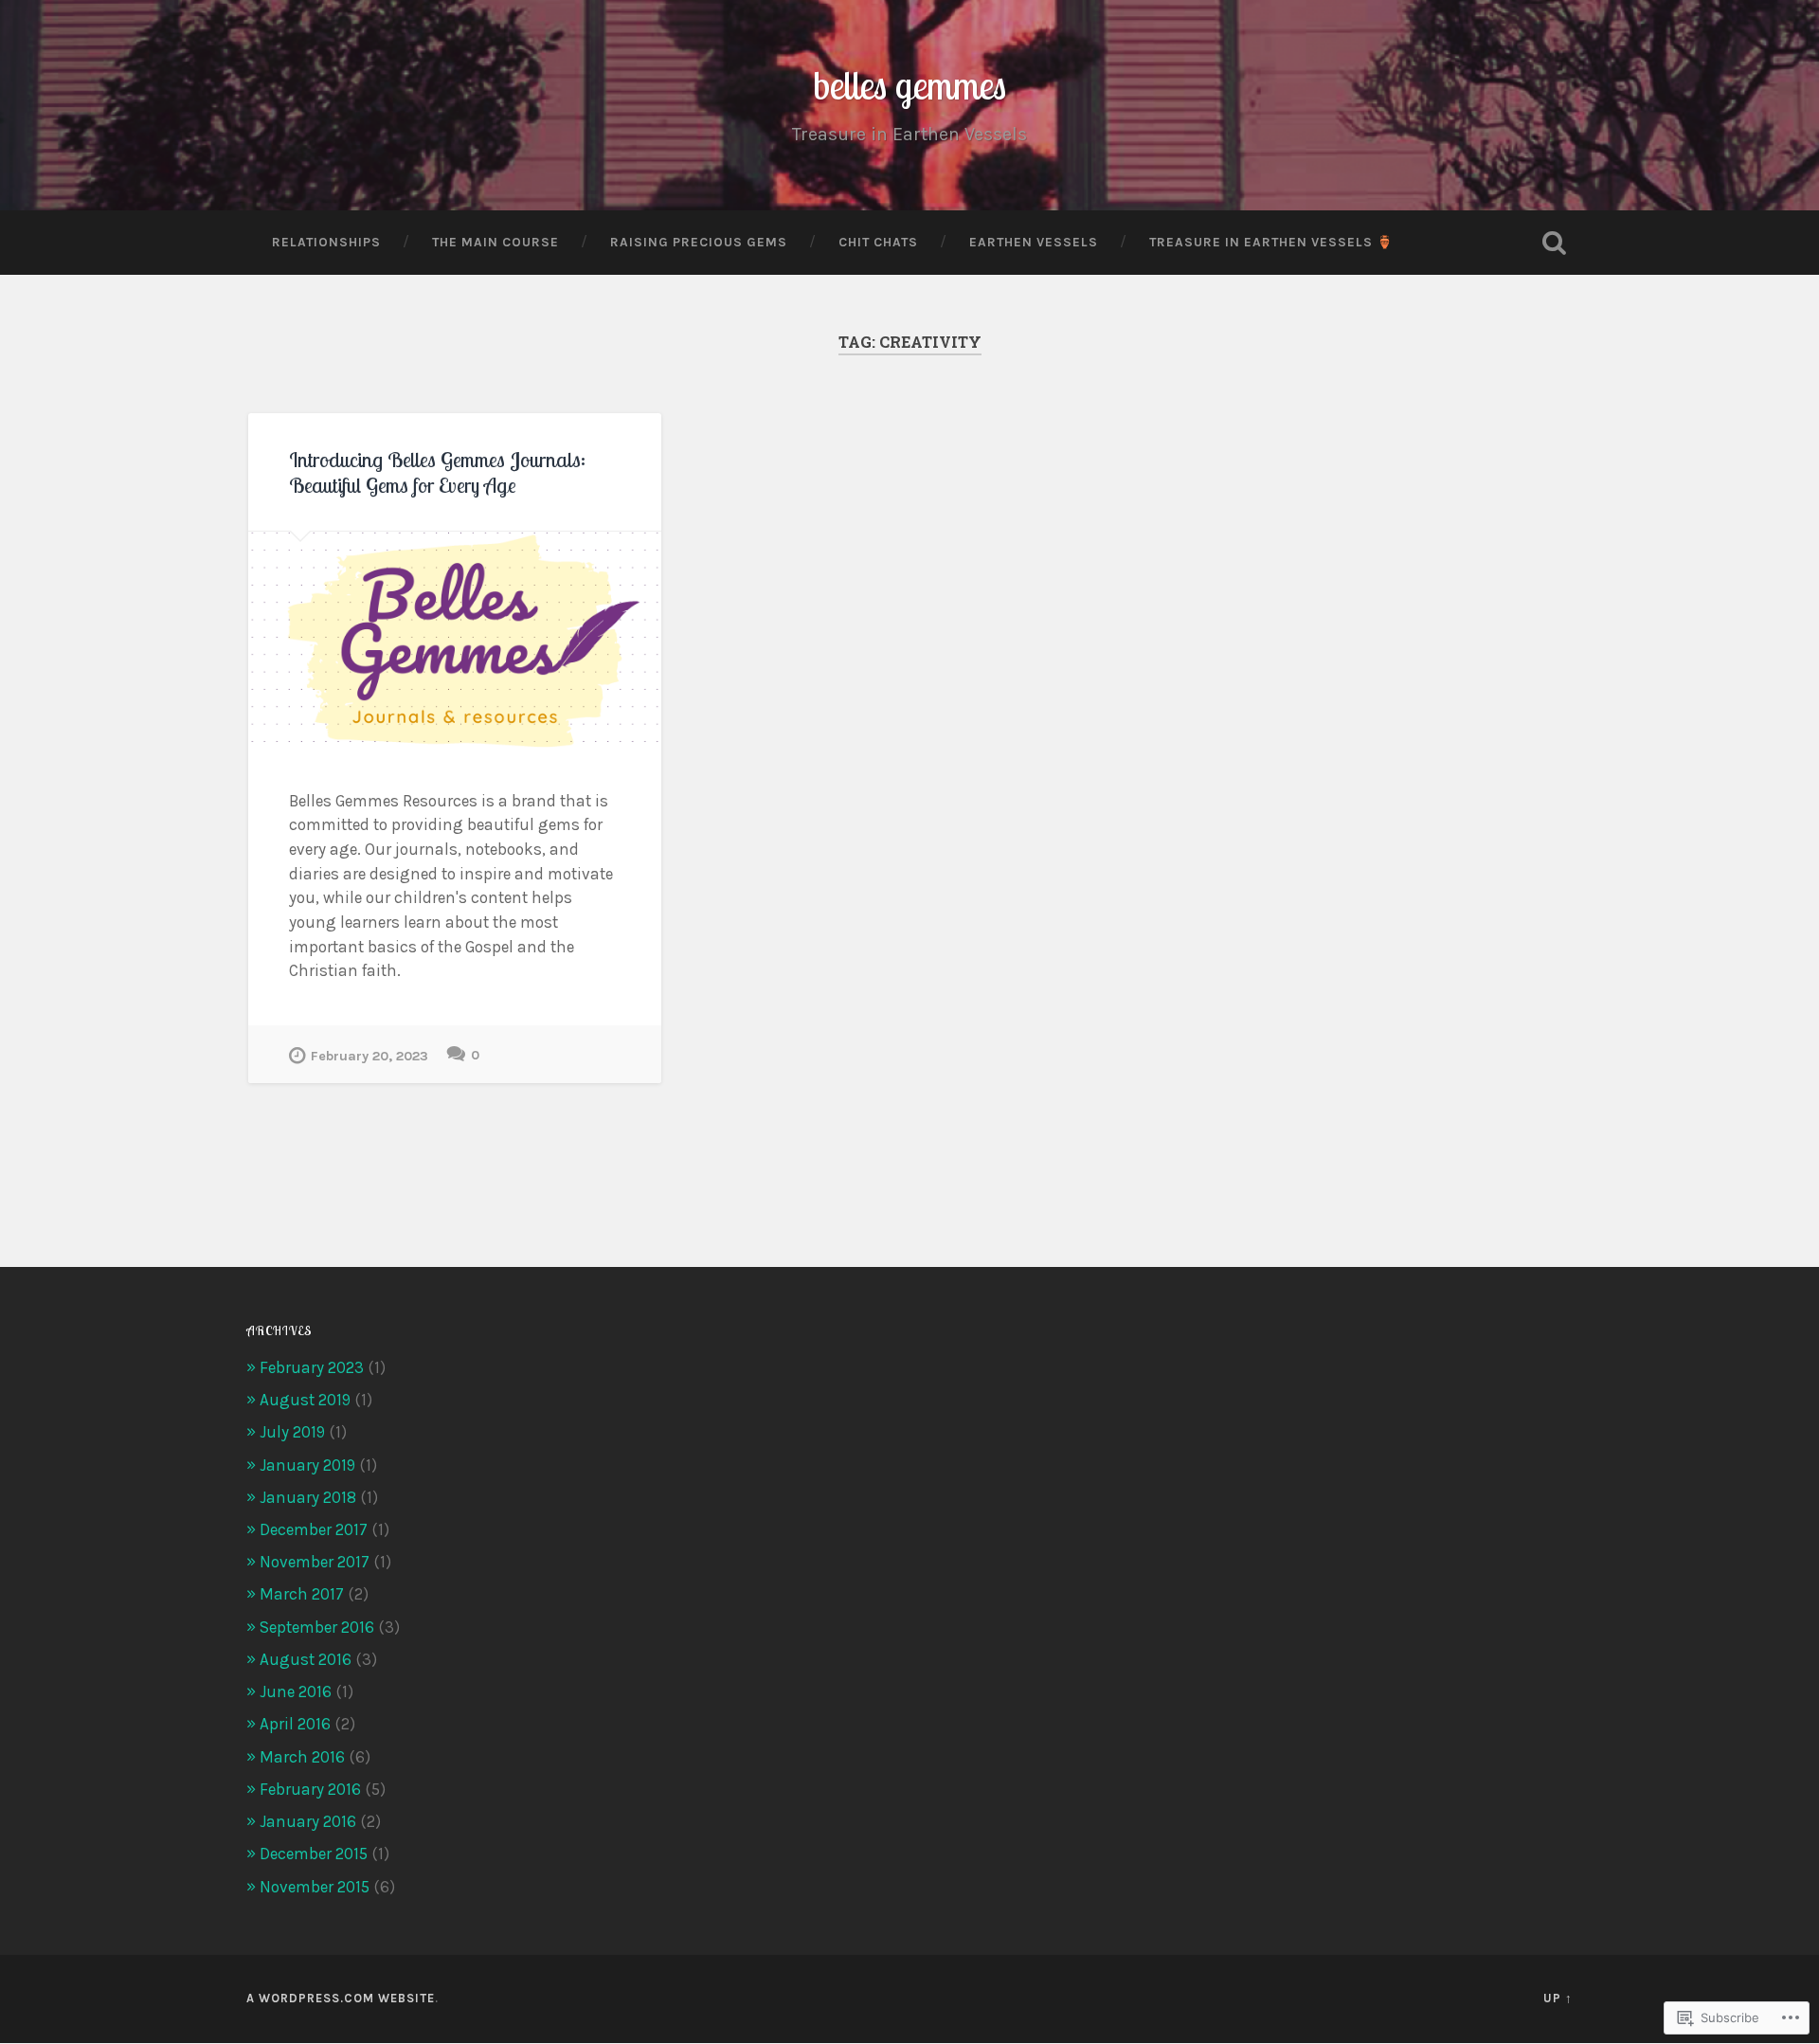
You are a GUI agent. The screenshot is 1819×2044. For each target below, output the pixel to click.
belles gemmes (909, 85)
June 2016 (296, 1691)
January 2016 (308, 1821)
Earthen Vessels (1034, 242)
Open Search (1554, 243)
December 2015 (314, 1854)
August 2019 (305, 1400)
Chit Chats (878, 242)
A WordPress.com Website (341, 1998)
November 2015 (315, 1887)
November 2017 (315, 1562)
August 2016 (306, 1659)
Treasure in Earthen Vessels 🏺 (1271, 242)
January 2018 (308, 1497)
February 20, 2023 (369, 1056)
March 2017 (302, 1594)
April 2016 (295, 1724)
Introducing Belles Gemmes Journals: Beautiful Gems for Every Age (437, 472)
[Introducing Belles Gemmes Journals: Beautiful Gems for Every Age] (455, 640)
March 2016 (302, 1757)
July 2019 (292, 1432)
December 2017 (314, 1529)
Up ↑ (1558, 1998)
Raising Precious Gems (699, 242)
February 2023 (312, 1367)
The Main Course (495, 242)
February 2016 (310, 1789)
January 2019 (307, 1465)
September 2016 (317, 1627)
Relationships (326, 242)
